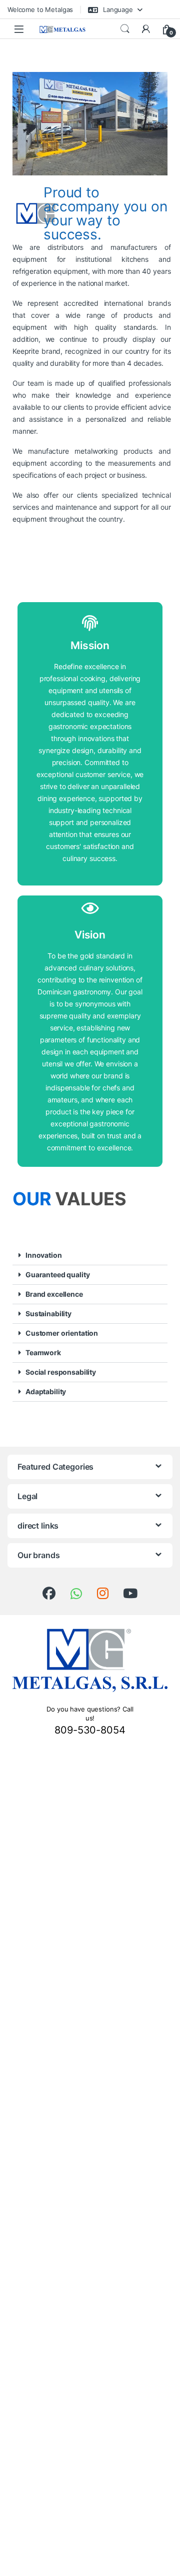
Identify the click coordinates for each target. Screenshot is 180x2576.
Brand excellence (54, 1294)
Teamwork (43, 1352)
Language (117, 9)
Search (125, 29)
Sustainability (48, 1313)
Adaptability (46, 1391)
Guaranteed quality (57, 1275)
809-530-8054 (90, 1730)
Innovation (44, 1255)
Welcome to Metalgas (40, 9)
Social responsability (61, 1372)
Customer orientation (62, 1333)
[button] (90, 1256)
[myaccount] (146, 29)
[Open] (19, 29)
